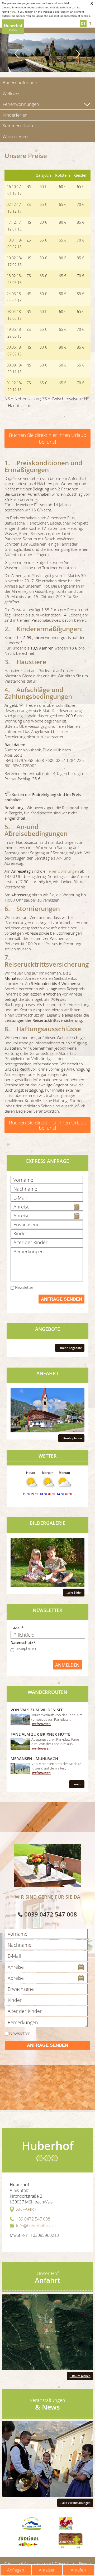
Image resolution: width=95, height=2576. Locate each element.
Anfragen (16, 2570)
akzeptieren (26, 1648)
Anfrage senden (61, 1299)
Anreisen (47, 2570)
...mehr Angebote (70, 1348)
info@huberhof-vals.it (36, 2226)
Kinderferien (15, 115)
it (90, 23)
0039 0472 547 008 (51, 1914)
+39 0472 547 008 (33, 2219)
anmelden (67, 1665)
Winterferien (15, 136)
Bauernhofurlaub (20, 83)
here (13, 12)
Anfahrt (26, 2209)
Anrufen (78, 2570)
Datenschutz (65, 2563)
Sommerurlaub (18, 126)
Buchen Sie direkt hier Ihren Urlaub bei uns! (48, 438)
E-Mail (16, 1628)
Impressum (42, 2563)
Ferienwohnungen (21, 104)
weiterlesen (41, 1724)
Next (78, 54)
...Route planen (71, 1438)
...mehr (77, 1784)
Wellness (11, 93)
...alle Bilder (74, 1592)
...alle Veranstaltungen (75, 2503)
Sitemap (85, 2563)
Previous (17, 54)
